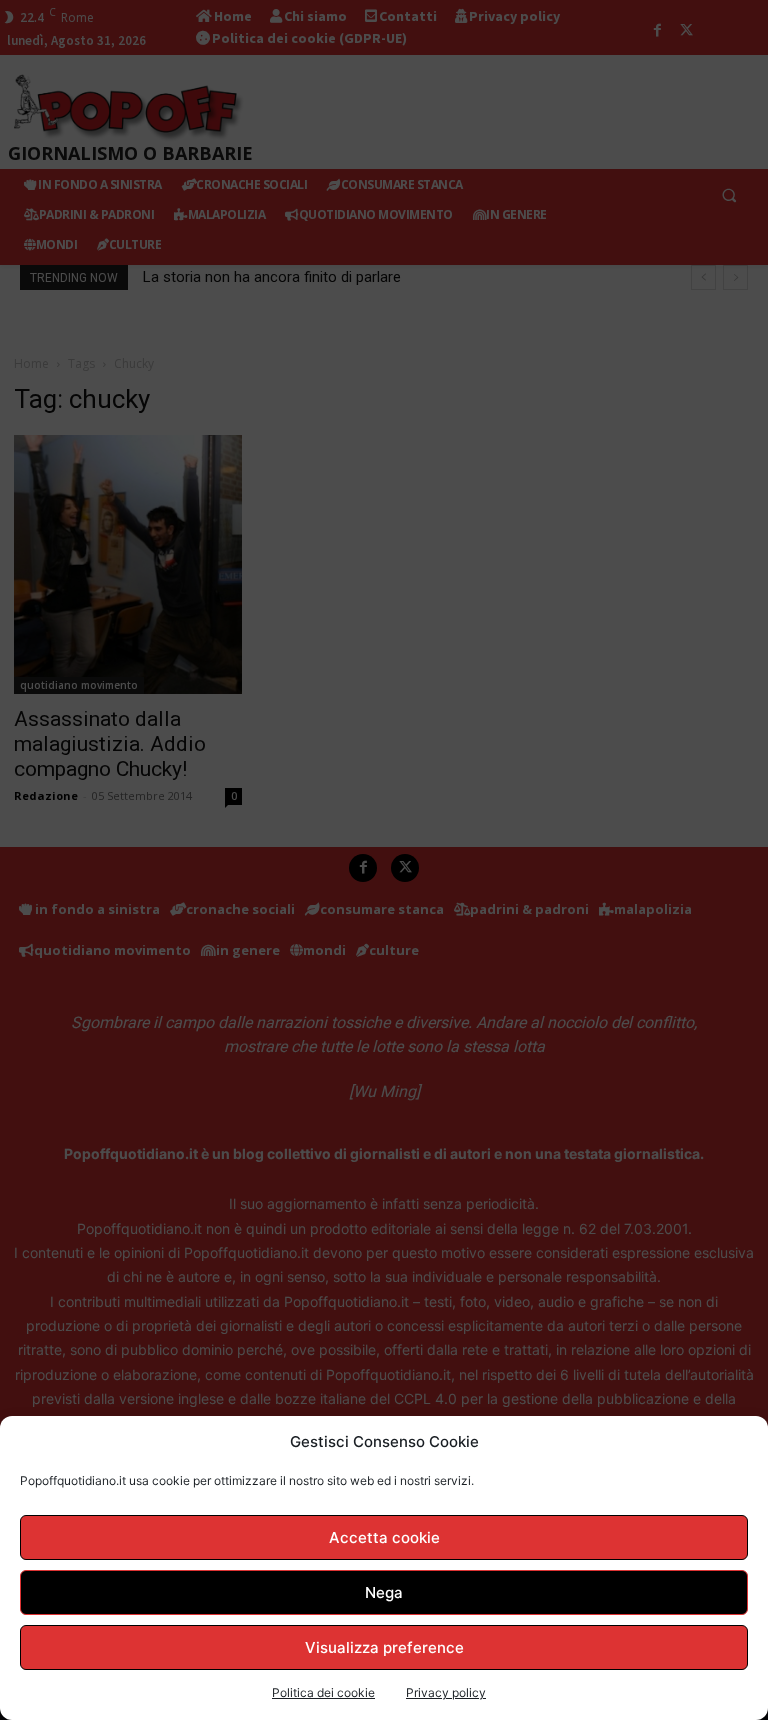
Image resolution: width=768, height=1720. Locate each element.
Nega (384, 1592)
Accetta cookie (384, 1537)
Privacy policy (446, 1692)
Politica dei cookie (323, 1692)
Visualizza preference (384, 1647)
